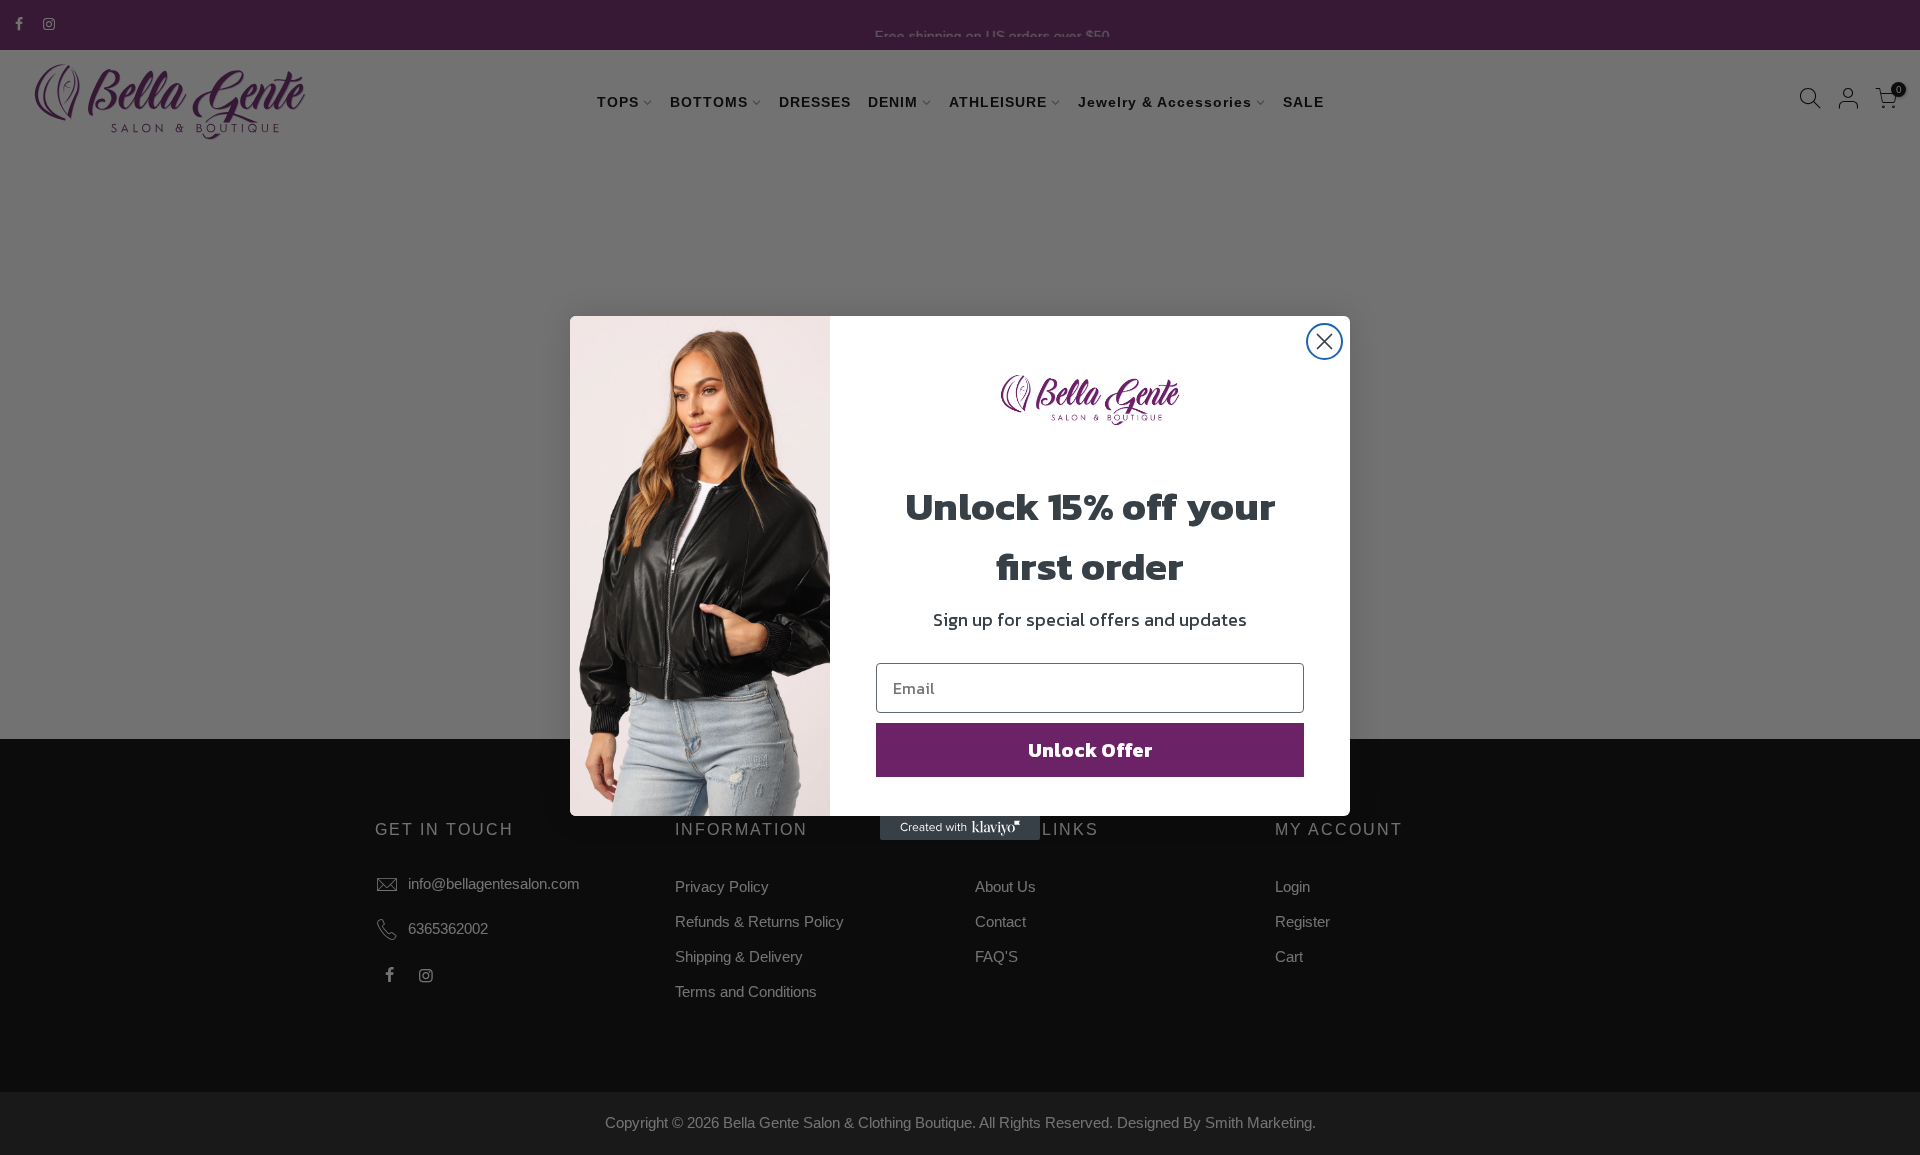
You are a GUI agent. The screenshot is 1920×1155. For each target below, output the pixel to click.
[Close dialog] (1324, 341)
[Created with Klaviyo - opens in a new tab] (960, 828)
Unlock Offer (1090, 750)
